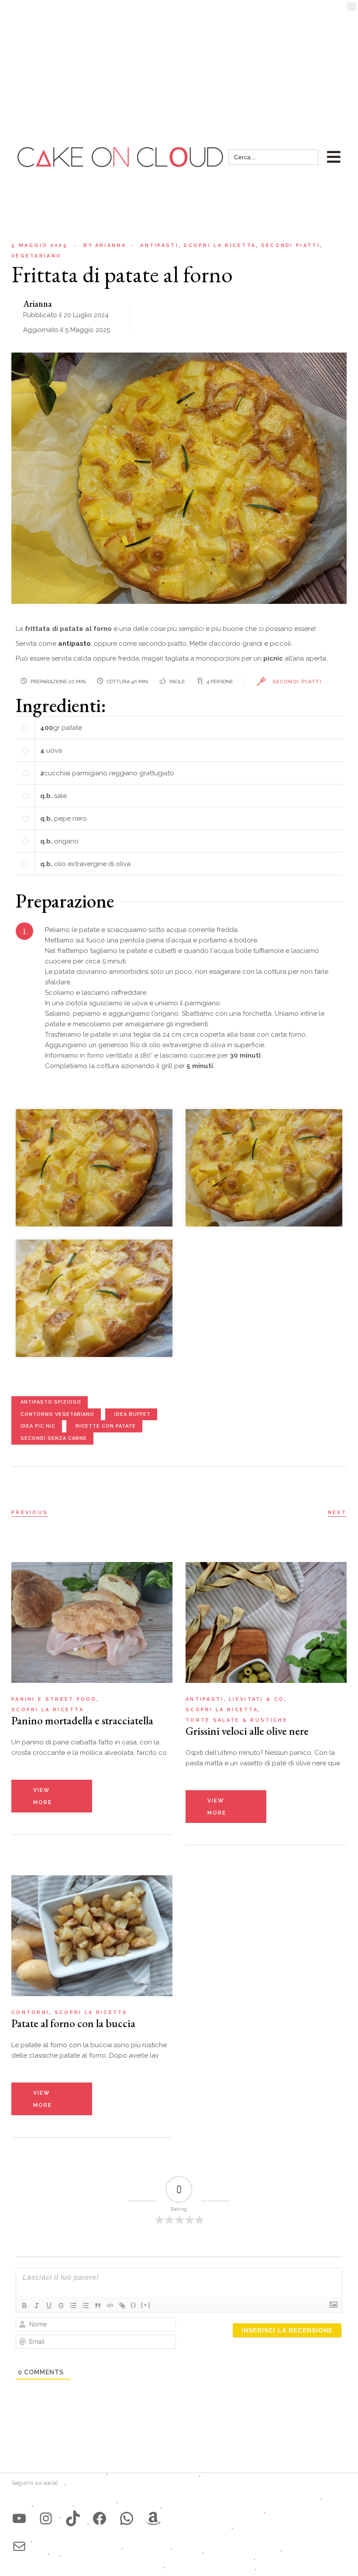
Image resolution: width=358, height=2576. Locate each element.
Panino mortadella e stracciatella (82, 1720)
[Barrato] (61, 2305)
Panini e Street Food (54, 1699)
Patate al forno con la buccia (73, 2023)
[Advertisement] (179, 65)
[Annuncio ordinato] (73, 2305)
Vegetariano (36, 256)
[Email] (19, 2546)
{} (134, 2305)
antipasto (74, 644)
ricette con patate (106, 1426)
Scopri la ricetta (220, 245)
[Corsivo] (37, 2305)
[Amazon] (153, 2518)
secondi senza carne (54, 1438)
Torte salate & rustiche (237, 1720)
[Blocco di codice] (110, 2305)
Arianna (105, 245)
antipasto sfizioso (51, 1402)
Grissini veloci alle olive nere (247, 1731)
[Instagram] (46, 2518)
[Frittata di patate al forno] (94, 1167)
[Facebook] (100, 2518)
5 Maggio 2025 (40, 245)
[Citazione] (98, 2305)
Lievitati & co (256, 1699)
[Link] (122, 2305)
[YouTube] (19, 2518)
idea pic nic (38, 1426)
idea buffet (133, 1414)
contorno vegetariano (57, 1414)
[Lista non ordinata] (86, 2305)
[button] (351, 9)
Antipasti (159, 245)
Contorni (30, 2012)
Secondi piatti (291, 245)
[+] (146, 2305)
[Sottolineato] (49, 2305)
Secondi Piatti (297, 682)
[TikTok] (73, 2518)
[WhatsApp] (127, 2518)
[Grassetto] (24, 2305)
